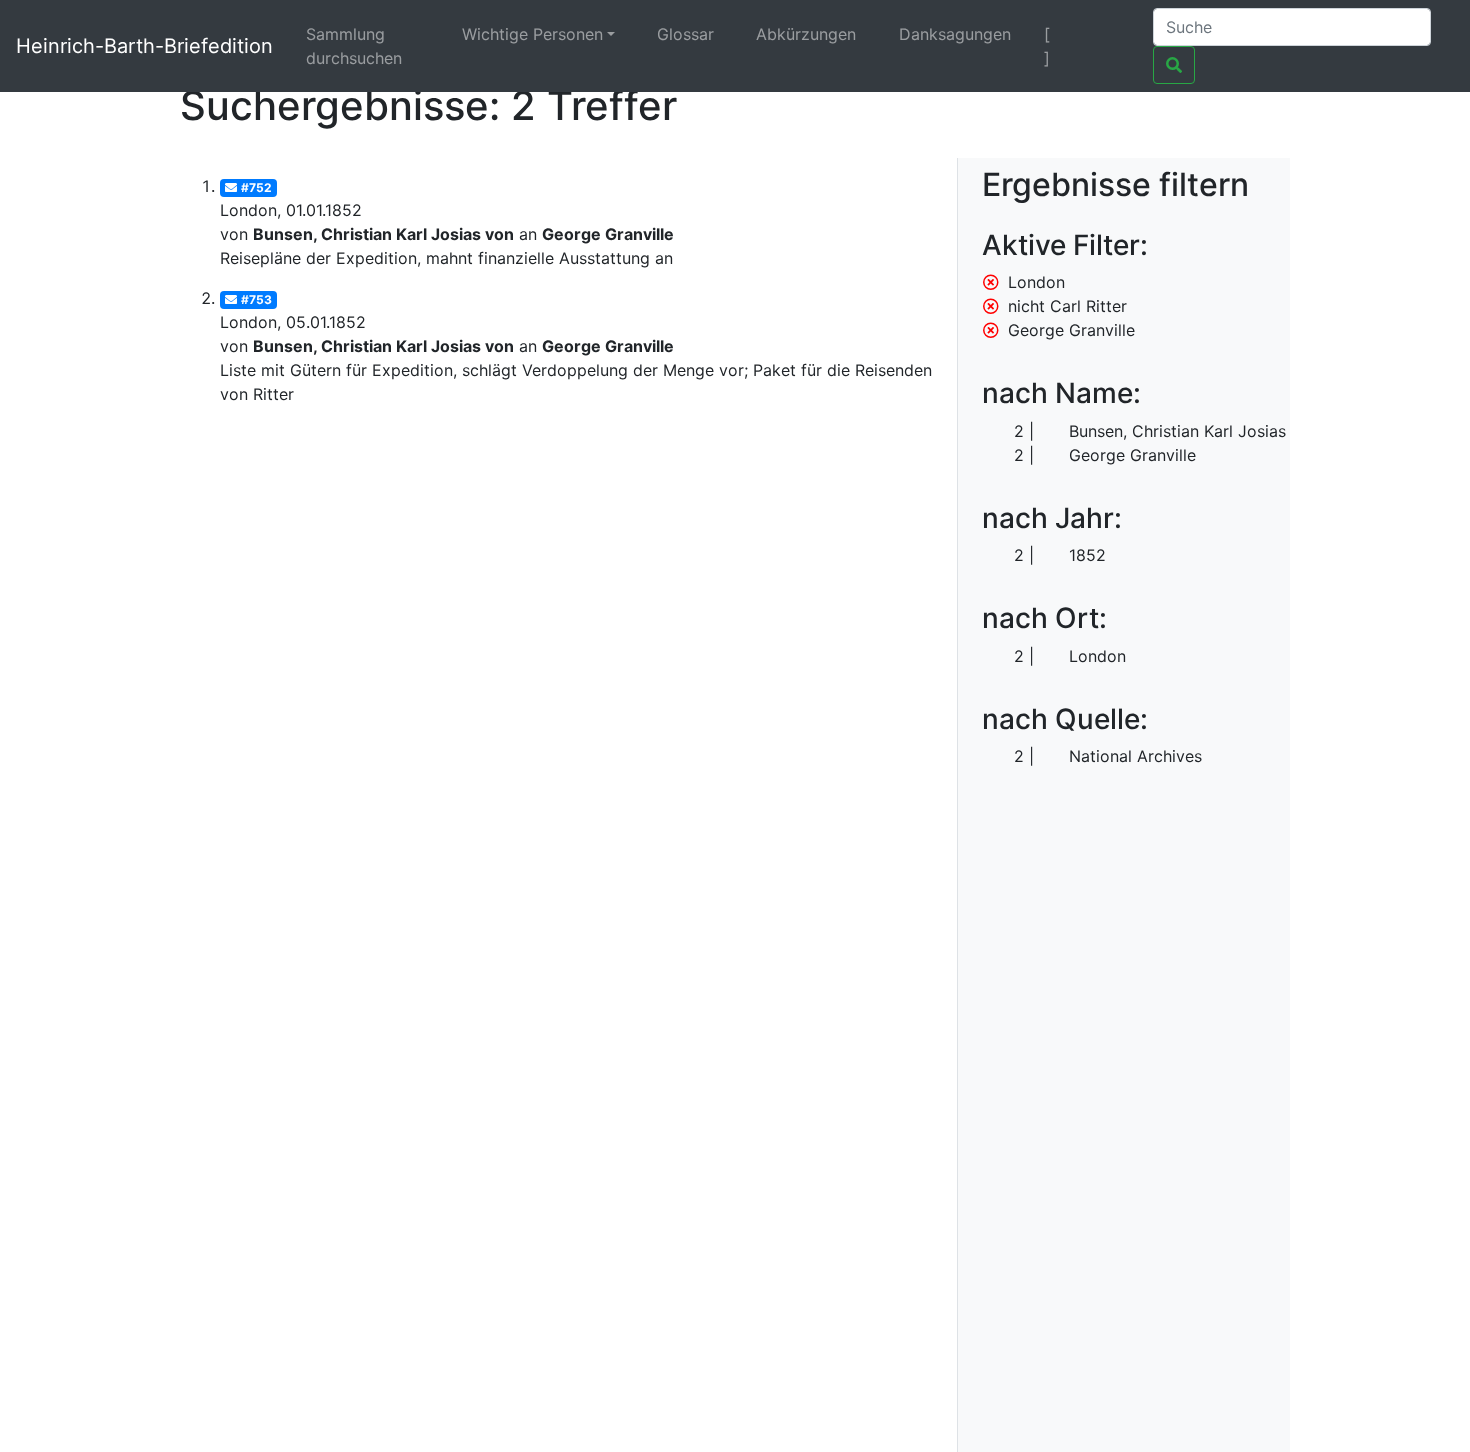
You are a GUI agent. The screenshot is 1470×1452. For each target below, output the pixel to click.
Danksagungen (955, 34)
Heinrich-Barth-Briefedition (144, 46)
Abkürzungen (806, 34)
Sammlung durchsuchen (354, 46)
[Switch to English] (1112, 34)
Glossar (685, 34)
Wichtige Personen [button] (532, 34)
